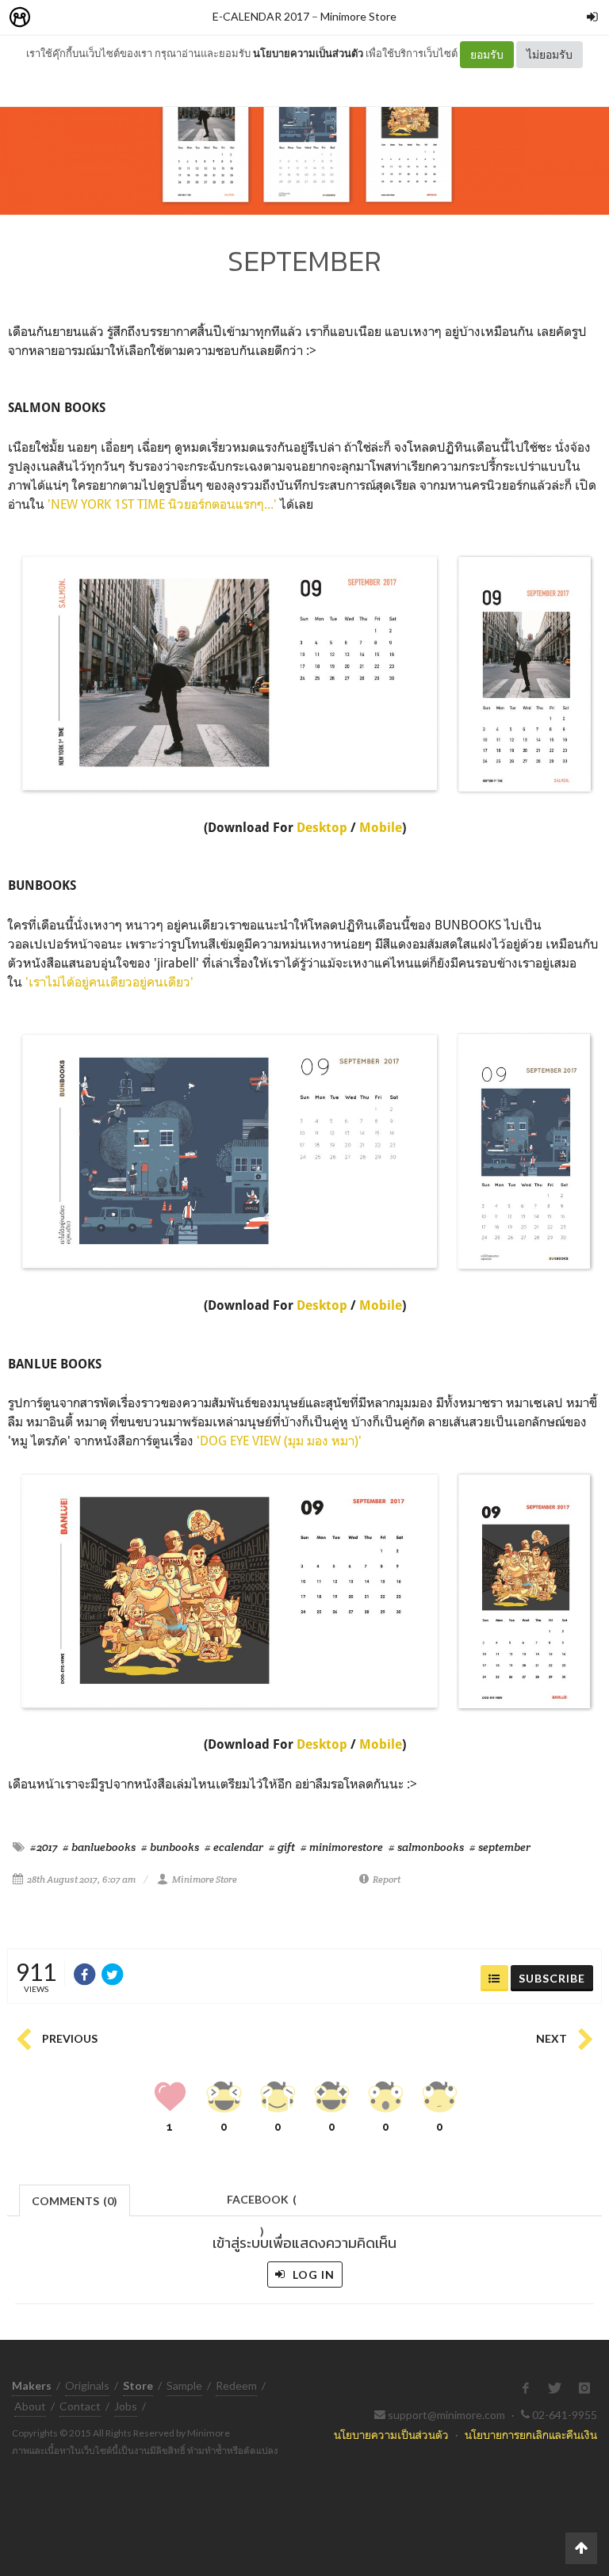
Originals (87, 2385)
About (30, 2406)
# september (500, 1847)
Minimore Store (358, 16)
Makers (55, 18)
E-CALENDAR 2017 (261, 16)
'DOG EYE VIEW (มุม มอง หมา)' (279, 1441)
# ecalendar (234, 1847)
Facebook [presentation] (262, 2204)
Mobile (381, 828)
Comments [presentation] (75, 2201)
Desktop (324, 828)
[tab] (75, 2199)
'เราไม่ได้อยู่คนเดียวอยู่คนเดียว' (109, 982)
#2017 (44, 1847)
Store (110, 18)
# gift (282, 1847)
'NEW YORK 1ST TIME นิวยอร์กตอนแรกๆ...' (162, 504)
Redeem (236, 2385)
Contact (80, 2406)
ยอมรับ (487, 54)
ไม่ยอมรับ (550, 54)
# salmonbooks (426, 1847)
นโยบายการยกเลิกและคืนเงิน (531, 2435)
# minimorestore (342, 1847)
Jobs (126, 2406)
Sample (184, 2385)
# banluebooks (99, 1847)
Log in (312, 2275)
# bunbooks (170, 1847)
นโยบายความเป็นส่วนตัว (308, 53)
